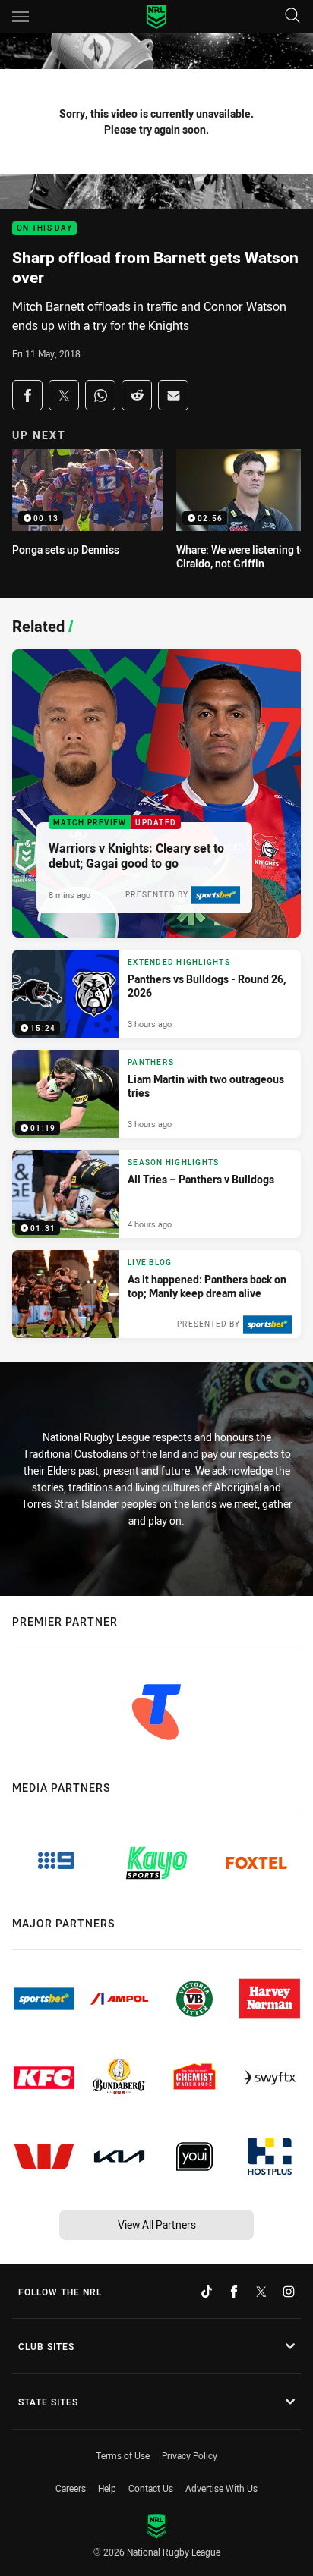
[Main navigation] (21, 17)
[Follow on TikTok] (207, 2292)
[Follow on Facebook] (234, 2292)
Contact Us (151, 2488)
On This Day (44, 229)
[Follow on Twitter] (261, 2292)
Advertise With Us (221, 2488)
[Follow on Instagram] (289, 2292)
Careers (71, 2488)
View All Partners (157, 2224)
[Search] (292, 16)
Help (107, 2488)
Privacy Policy (190, 2455)
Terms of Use (123, 2455)
